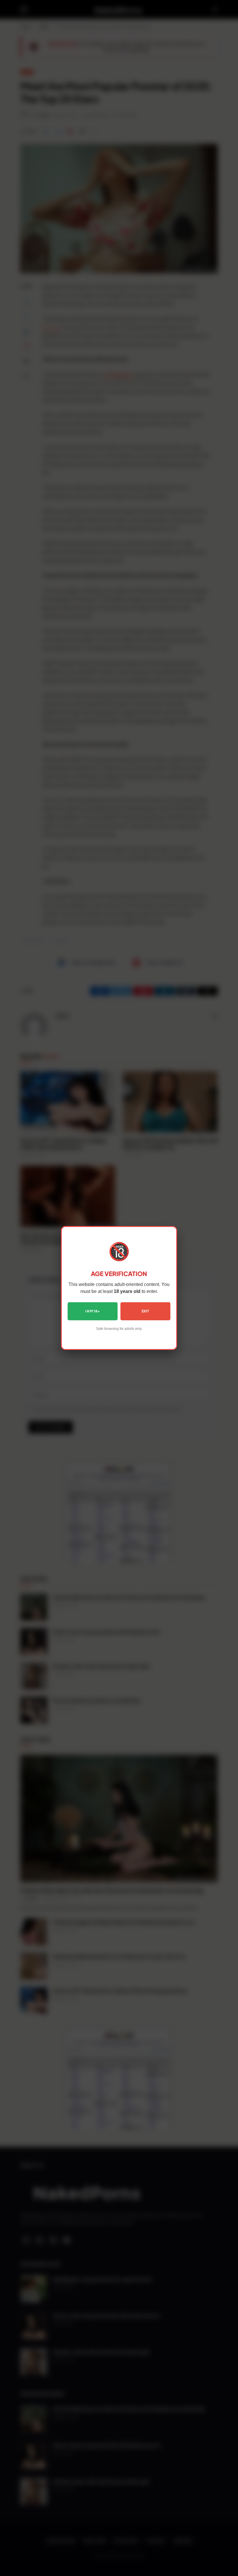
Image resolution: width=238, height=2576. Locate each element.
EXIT (145, 1311)
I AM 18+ (93, 1311)
